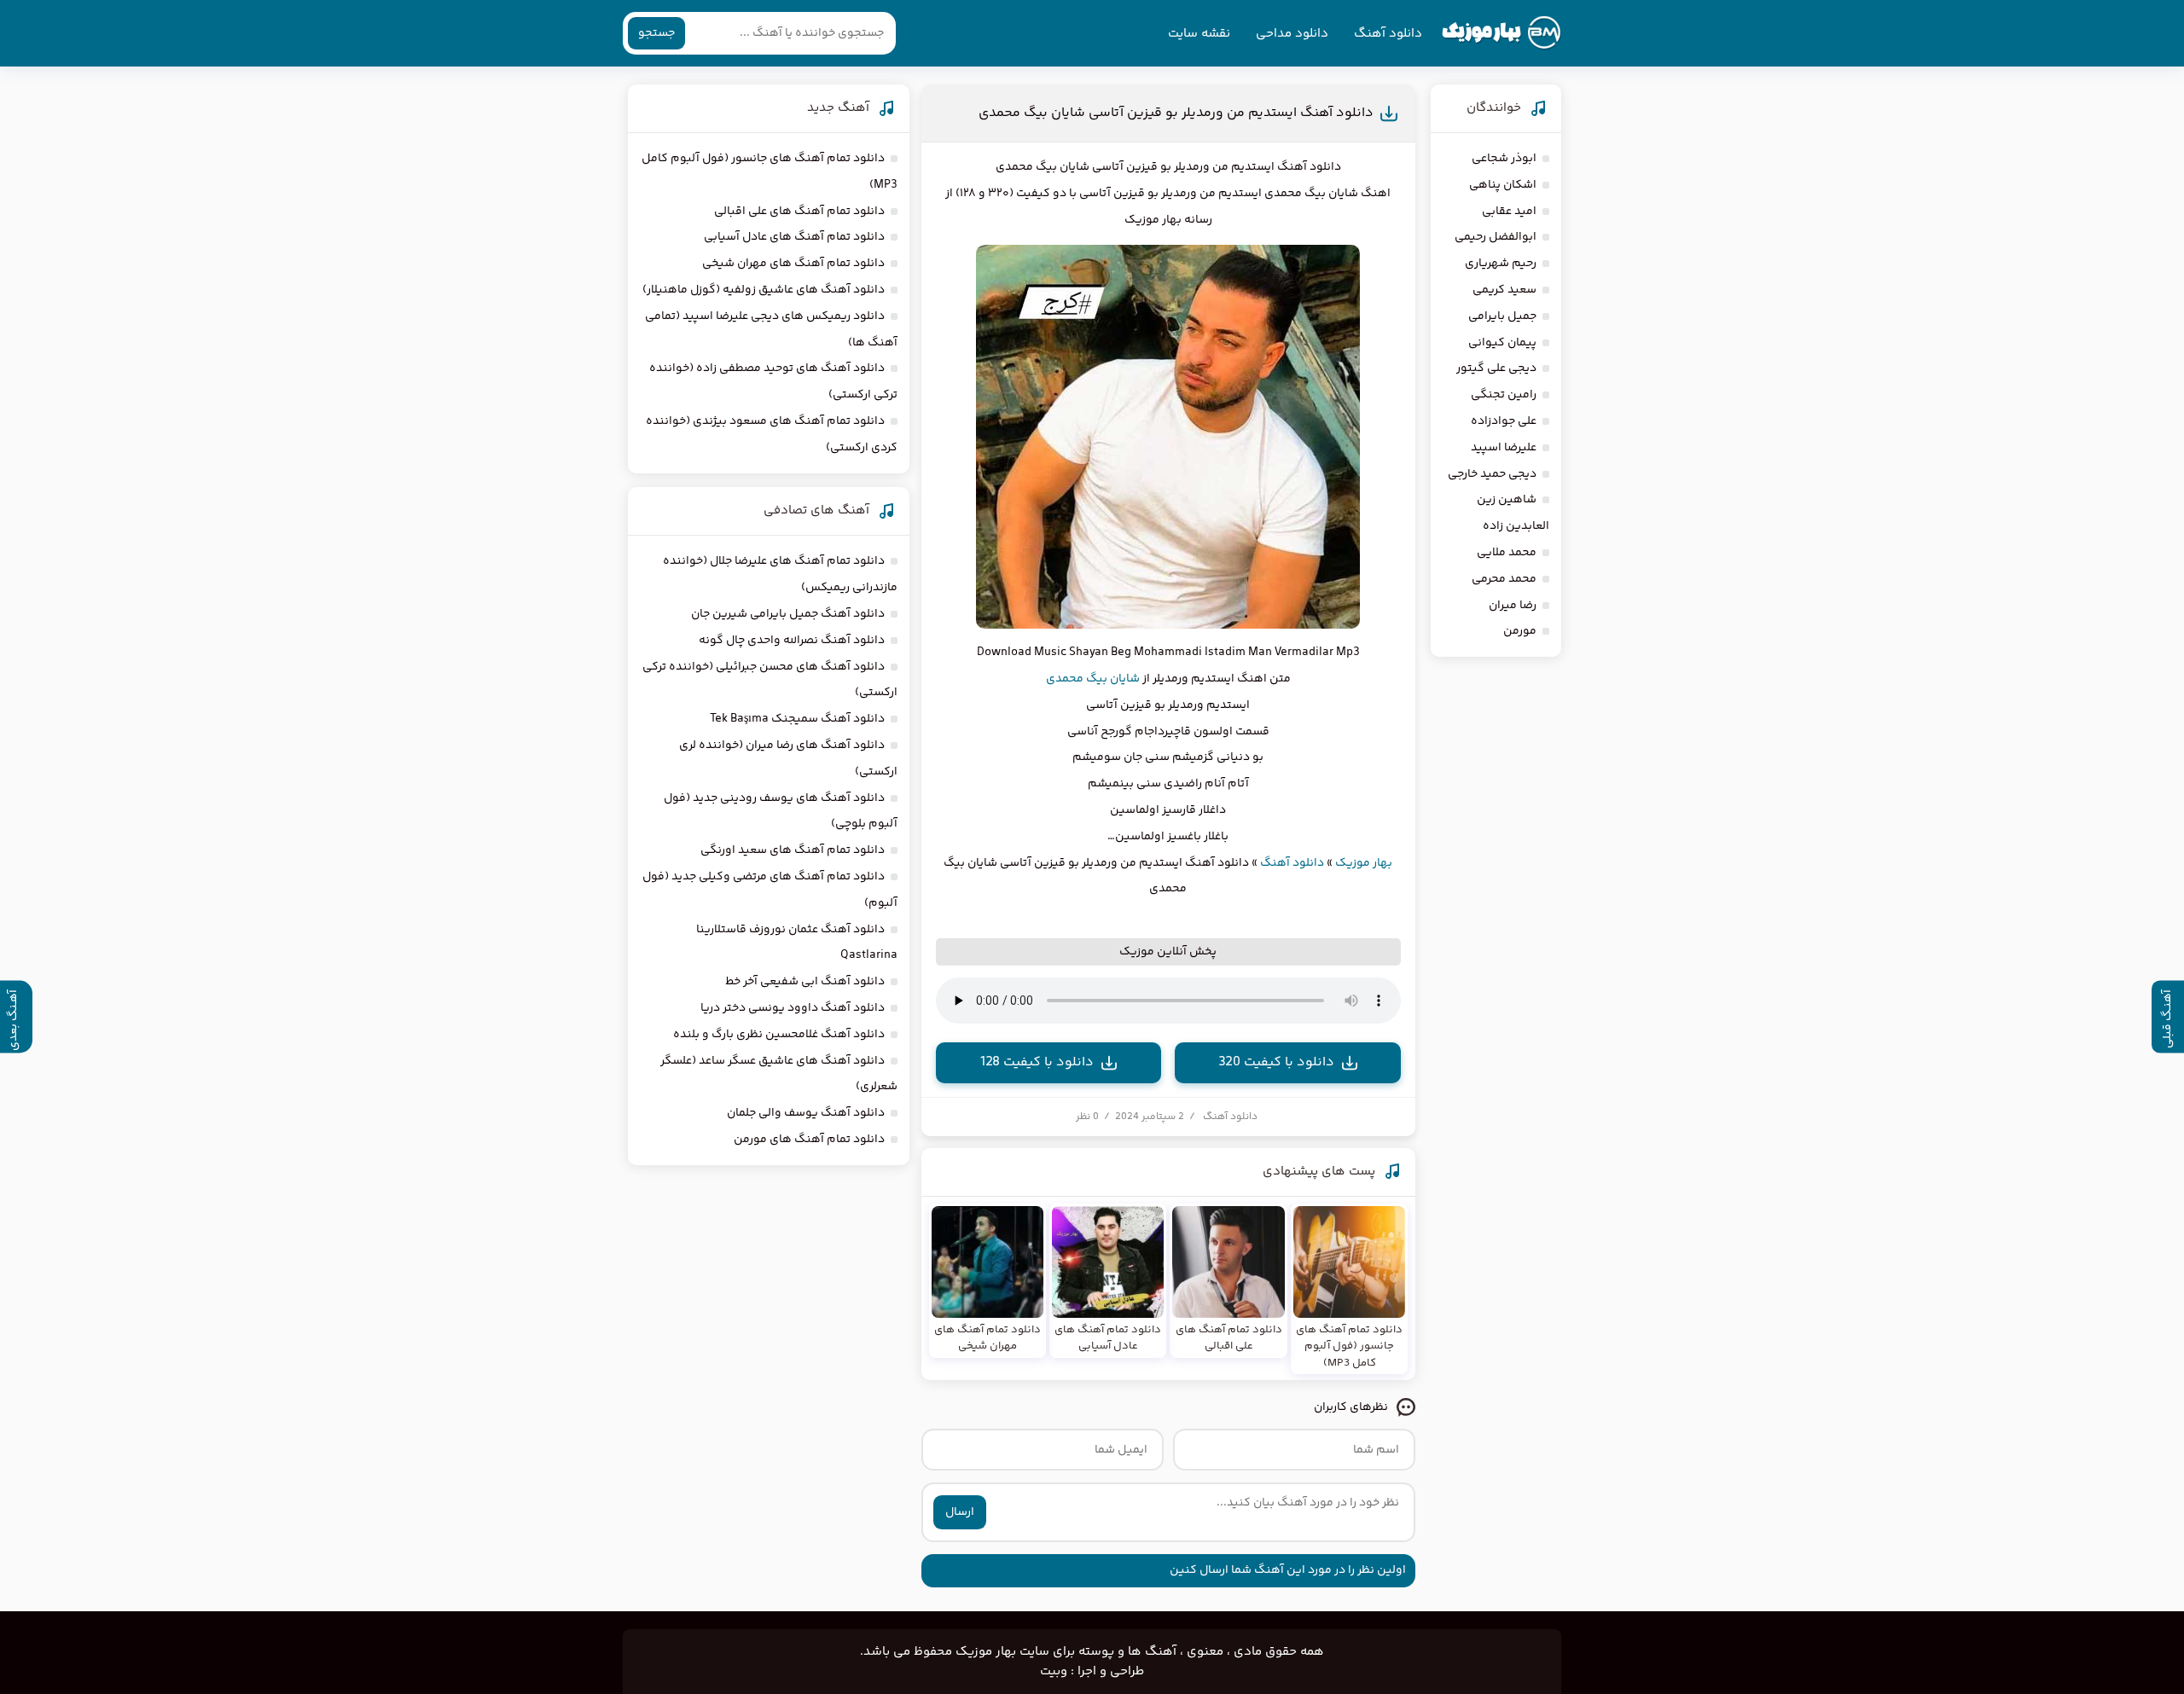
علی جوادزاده (1504, 421)
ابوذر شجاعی (1504, 159)
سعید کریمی (1504, 290)
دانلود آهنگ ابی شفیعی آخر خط (805, 982)
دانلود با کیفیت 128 (1037, 1062)
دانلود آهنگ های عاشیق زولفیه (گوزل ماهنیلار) (764, 290)
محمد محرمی (1504, 579)
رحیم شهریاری (1501, 264)
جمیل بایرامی (1502, 316)
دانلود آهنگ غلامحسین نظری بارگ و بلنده (779, 1035)
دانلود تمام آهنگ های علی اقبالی (799, 212)
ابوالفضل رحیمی (1496, 237)
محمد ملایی (1507, 553)
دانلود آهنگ (1388, 34)
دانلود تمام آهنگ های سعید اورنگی (793, 850)
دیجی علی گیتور (1496, 368)
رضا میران (1513, 606)
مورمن (1520, 631)
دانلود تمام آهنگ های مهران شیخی (793, 264)
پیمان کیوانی (1502, 343)
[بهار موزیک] (1501, 33)
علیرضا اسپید (1504, 448)
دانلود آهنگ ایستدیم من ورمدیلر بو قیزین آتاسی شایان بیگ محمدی (1176, 113)
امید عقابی (1509, 212)
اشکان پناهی (1503, 185)
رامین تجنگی (1504, 395)
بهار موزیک (1364, 863)
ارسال (960, 1512)
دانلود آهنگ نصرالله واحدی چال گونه (792, 641)
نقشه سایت (1199, 34)
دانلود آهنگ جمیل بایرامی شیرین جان (788, 614)
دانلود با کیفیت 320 (1276, 1062)
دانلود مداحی (1292, 34)
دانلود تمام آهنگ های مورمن (809, 1140)
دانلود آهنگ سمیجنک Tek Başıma (797, 719)
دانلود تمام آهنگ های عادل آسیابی (794, 237)
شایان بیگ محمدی (1093, 679)
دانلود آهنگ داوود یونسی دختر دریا (793, 1008)
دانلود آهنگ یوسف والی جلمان (806, 1113)
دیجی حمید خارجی (1492, 474)
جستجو (656, 33)
